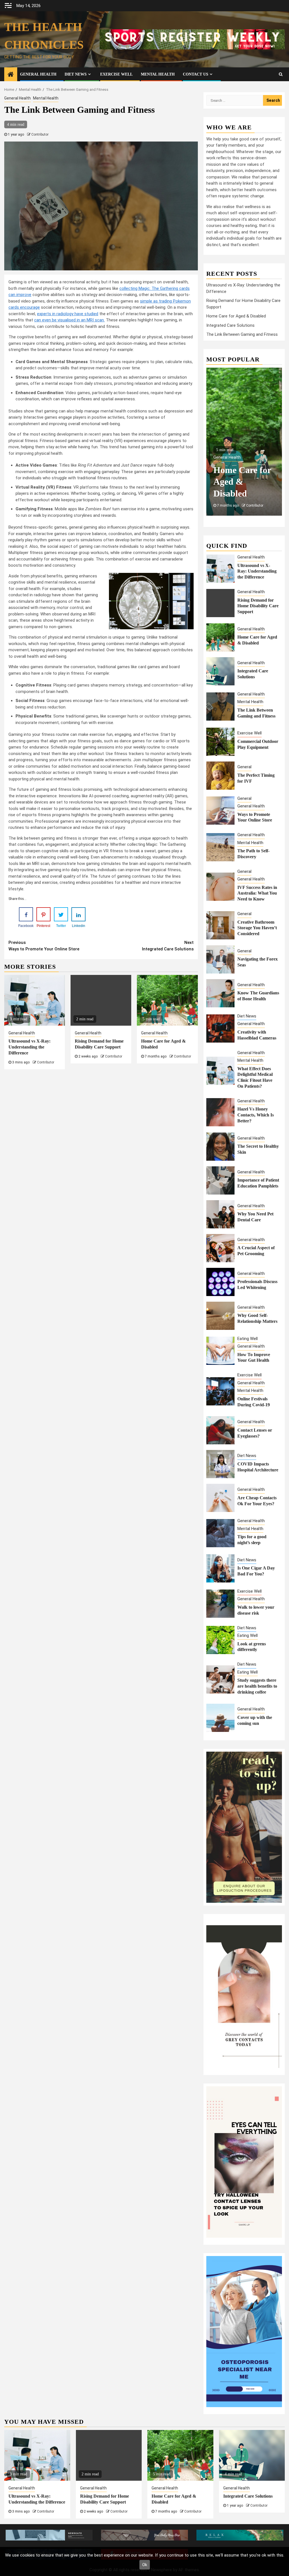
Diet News (76, 74)
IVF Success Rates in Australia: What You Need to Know (257, 893)
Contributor (40, 134)
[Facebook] (26, 914)
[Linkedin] (78, 914)
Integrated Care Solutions (168, 946)
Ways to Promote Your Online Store (44, 946)
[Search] (281, 74)
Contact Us (196, 74)
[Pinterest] (43, 914)
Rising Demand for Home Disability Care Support (258, 606)
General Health (38, 74)
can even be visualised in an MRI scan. (69, 320)
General (244, 767)
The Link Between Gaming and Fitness (242, 334)
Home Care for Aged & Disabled (236, 316)
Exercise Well (116, 74)
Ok (145, 2565)
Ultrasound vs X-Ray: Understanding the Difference (29, 1047)
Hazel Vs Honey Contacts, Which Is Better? (256, 1115)
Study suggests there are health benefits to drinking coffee (257, 1686)
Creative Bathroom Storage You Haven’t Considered (257, 928)
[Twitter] (61, 914)
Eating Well (248, 1339)
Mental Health (158, 74)
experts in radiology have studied (68, 314)
